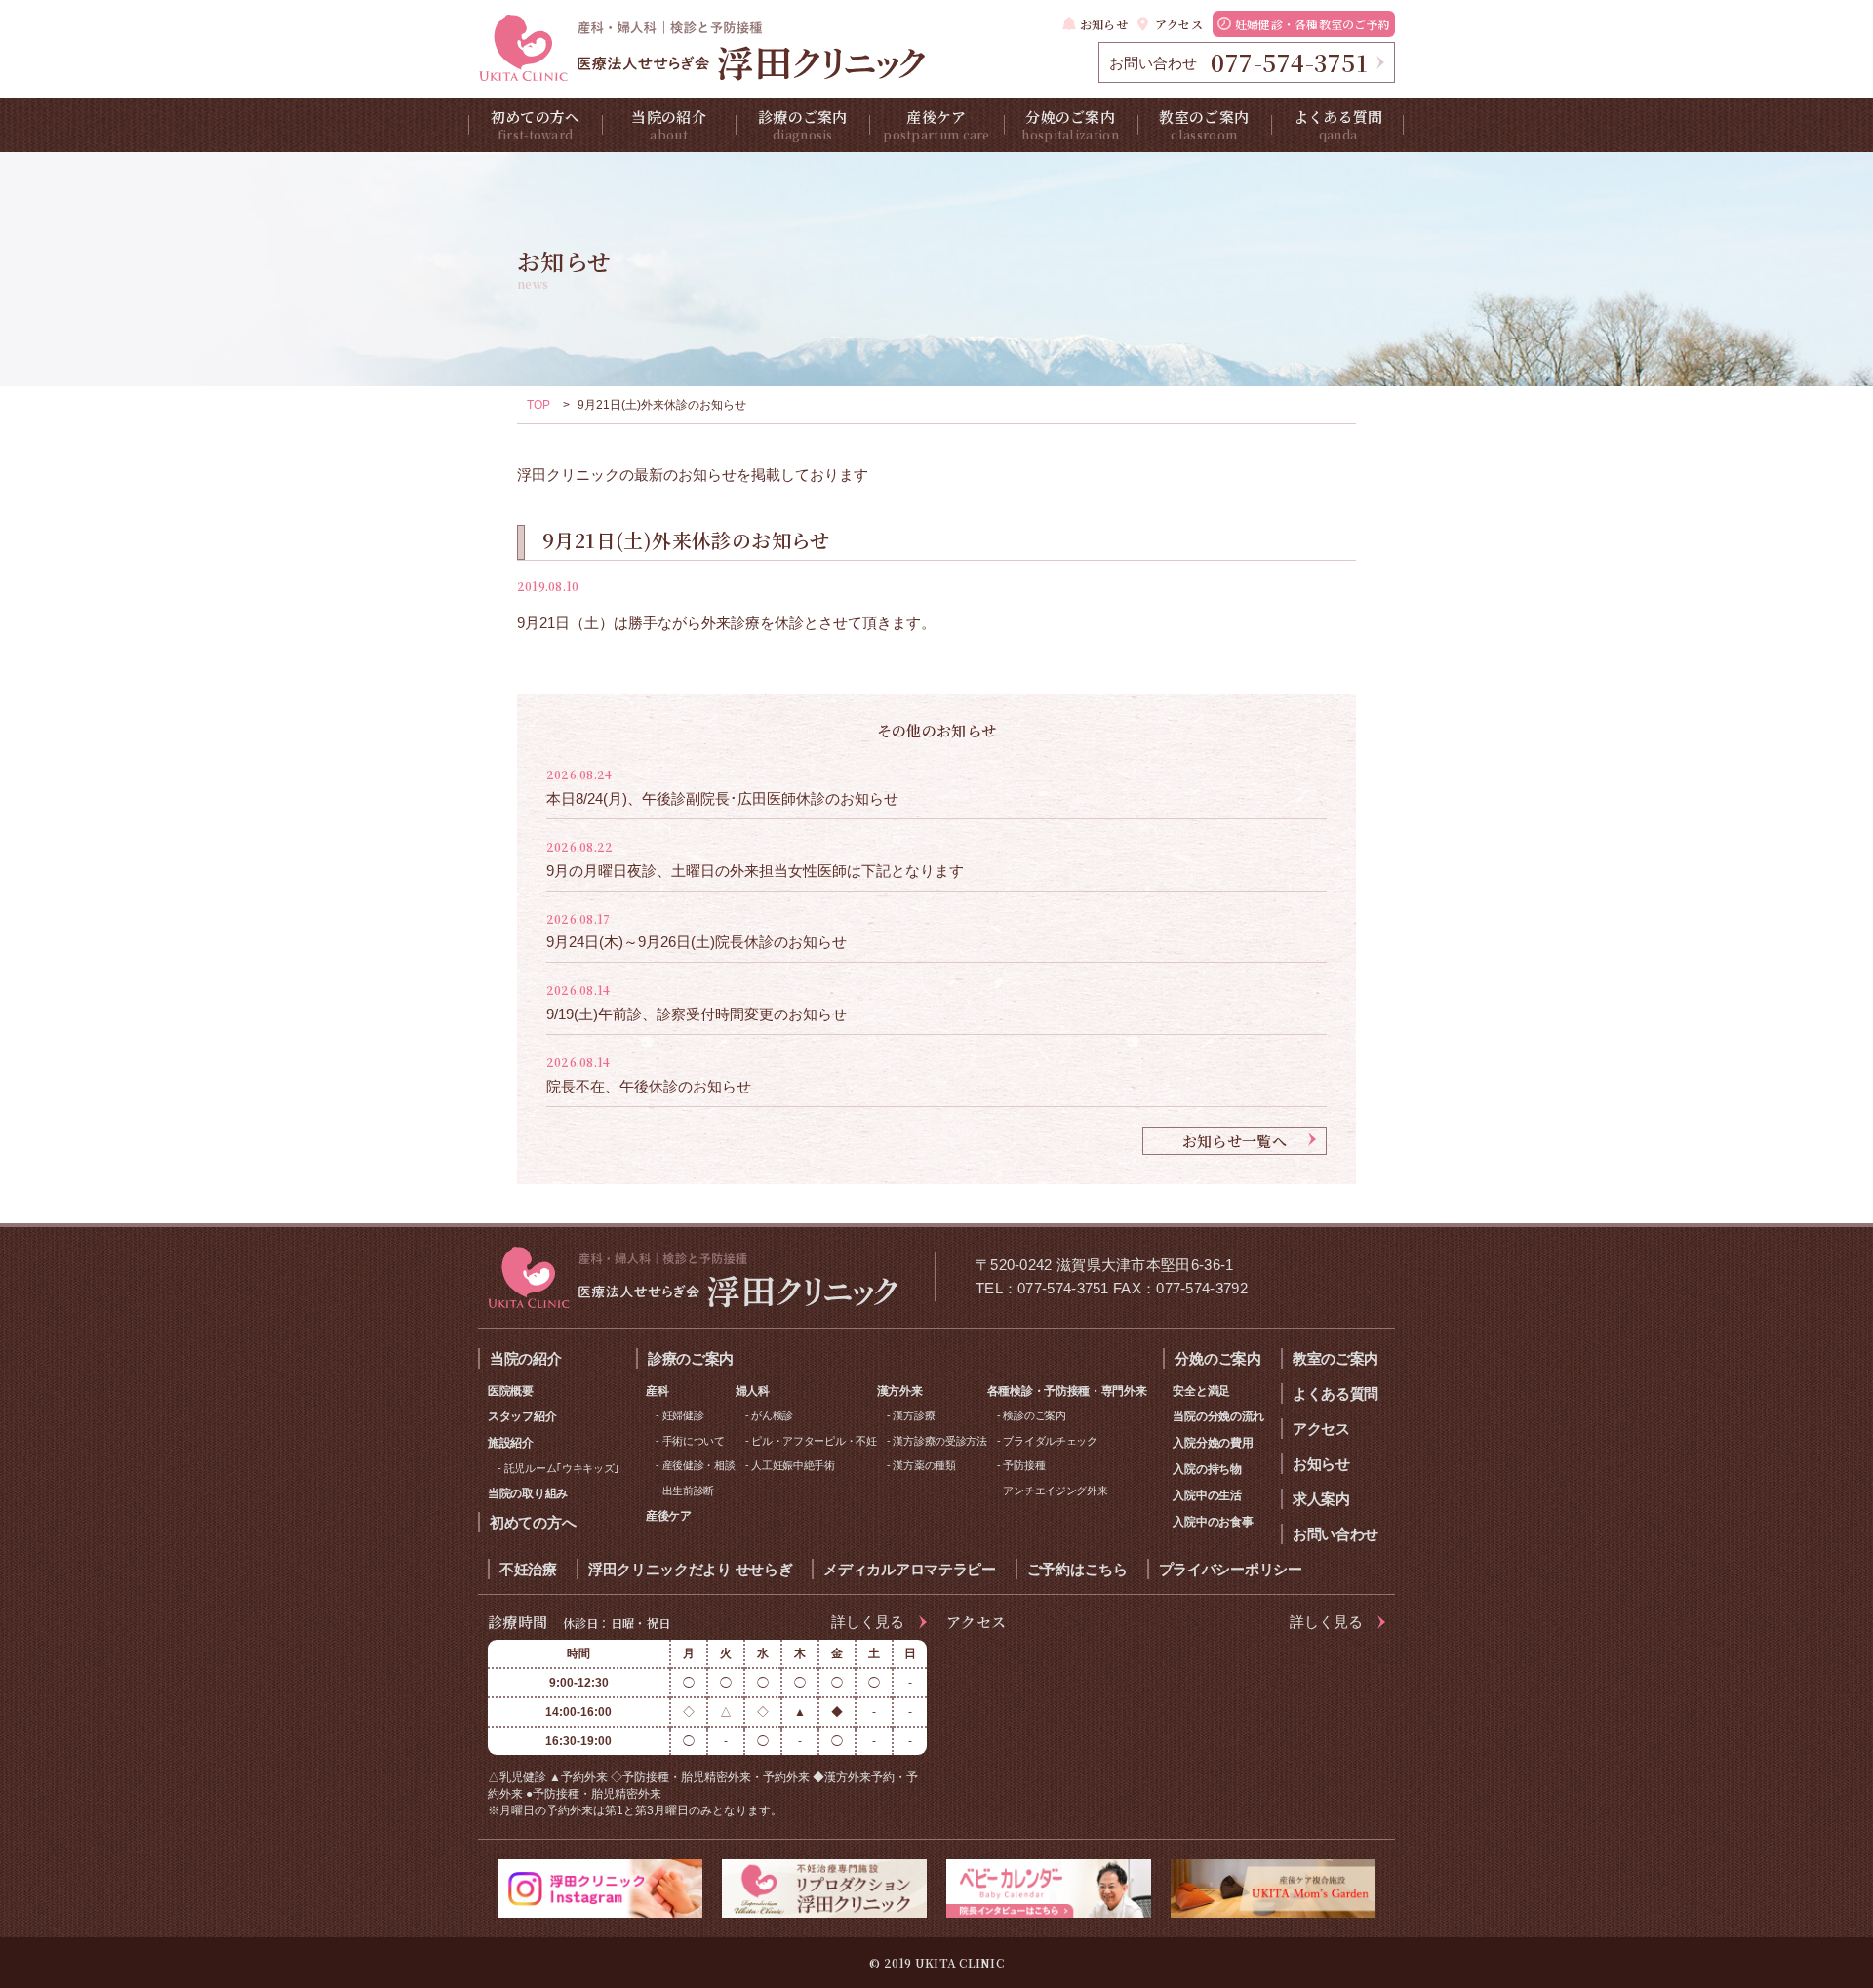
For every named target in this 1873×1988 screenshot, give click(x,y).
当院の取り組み (528, 1493)
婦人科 (753, 1391)
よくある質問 (1338, 124)
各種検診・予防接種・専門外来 (1067, 1391)
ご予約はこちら (1077, 1569)
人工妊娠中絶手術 (793, 1465)
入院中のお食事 (1213, 1522)
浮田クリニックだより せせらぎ (691, 1569)
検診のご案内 (1034, 1415)
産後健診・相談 (699, 1465)
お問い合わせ (1335, 1534)
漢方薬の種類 (924, 1465)
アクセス (1179, 24)
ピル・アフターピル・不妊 (814, 1441)
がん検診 (772, 1415)
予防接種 (1024, 1465)
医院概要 (511, 1391)
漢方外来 (900, 1391)
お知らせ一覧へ (1235, 1141)
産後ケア (936, 124)
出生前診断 (689, 1491)
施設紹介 (511, 1443)
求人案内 (1321, 1499)
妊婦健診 (683, 1415)
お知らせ (1104, 24)
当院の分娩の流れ (1218, 1416)
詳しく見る (868, 1622)
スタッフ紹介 (522, 1416)
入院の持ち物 (1207, 1469)
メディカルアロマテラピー (909, 1569)
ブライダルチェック (1050, 1441)
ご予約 (1313, 24)
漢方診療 (914, 1415)
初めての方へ (536, 124)
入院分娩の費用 (1213, 1443)
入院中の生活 (1207, 1495)
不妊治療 (528, 1569)
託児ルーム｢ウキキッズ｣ (562, 1468)
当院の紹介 (669, 124)
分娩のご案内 (1070, 124)
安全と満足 (1201, 1391)
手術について (694, 1441)
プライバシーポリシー (1231, 1569)
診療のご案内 (803, 124)
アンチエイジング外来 (1055, 1491)
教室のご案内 (1204, 124)
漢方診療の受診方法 (939, 1441)
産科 (657, 1391)
